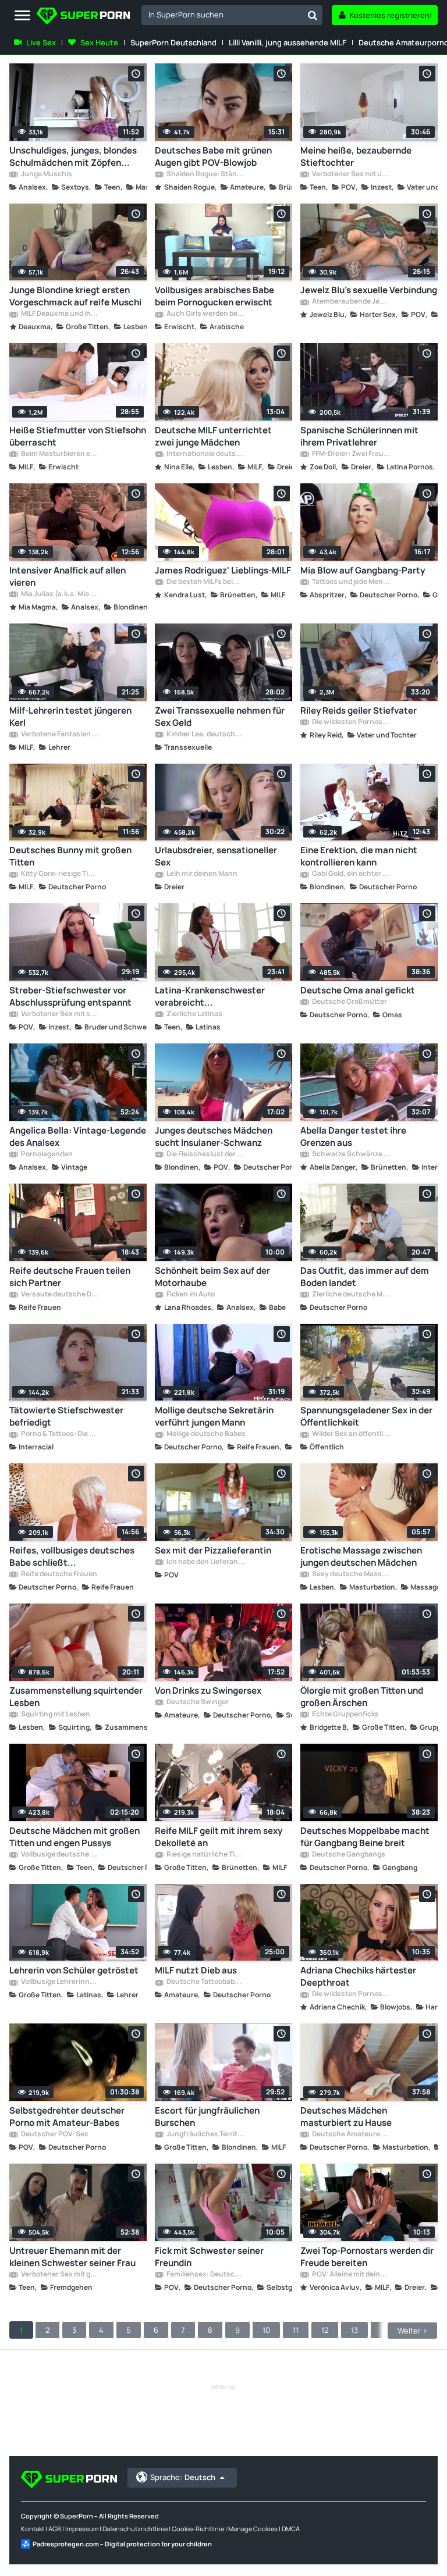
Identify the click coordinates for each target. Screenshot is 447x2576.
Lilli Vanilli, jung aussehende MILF (288, 42)
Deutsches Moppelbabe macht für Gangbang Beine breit (365, 1837)
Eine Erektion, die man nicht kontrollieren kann (359, 856)
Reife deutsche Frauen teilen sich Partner (70, 1277)
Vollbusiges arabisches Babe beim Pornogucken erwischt (214, 296)
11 (296, 2330)
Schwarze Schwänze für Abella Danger (351, 1155)
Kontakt (33, 2529)
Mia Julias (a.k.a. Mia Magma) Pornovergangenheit (60, 594)
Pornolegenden (46, 1155)
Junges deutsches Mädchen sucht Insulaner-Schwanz (214, 1136)
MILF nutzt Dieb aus (196, 1970)
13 (354, 2330)
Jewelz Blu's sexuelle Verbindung (369, 290)
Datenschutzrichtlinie (135, 2529)
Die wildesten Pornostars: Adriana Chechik (351, 1994)
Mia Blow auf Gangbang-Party (363, 570)
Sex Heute (99, 42)
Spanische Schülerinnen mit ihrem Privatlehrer (359, 436)
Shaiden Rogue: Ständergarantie (205, 174)
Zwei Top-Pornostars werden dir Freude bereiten (367, 2257)
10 (266, 2330)
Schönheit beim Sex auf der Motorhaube (212, 1277)
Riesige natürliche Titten (205, 1855)
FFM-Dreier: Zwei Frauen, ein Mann (351, 454)
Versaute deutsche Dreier (60, 1295)
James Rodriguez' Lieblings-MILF (223, 570)
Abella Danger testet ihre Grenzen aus (353, 1136)
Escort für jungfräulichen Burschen (207, 2117)
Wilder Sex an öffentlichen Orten (351, 1434)
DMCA (291, 2529)
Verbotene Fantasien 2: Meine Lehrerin (60, 735)
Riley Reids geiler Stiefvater (359, 710)
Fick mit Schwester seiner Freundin (209, 2257)
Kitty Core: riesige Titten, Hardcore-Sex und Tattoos (60, 874)
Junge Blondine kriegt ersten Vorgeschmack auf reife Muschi (75, 296)
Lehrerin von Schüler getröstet (74, 1970)
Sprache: (183, 2477)
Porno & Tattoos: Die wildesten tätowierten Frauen (60, 1434)
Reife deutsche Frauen (58, 1574)
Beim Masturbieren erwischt (60, 454)
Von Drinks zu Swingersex (208, 1690)
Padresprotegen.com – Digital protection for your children (122, 2544)
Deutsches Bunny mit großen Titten (70, 856)
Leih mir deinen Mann (201, 874)
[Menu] (22, 16)
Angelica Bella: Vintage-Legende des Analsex (78, 1136)
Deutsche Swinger (197, 1702)
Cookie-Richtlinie (198, 2529)
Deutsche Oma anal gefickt (358, 990)
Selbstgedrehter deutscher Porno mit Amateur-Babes (67, 2117)
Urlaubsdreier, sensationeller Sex (216, 856)
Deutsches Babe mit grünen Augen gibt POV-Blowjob (213, 156)
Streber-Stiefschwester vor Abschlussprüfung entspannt (70, 996)
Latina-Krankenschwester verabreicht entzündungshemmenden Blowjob (210, 996)
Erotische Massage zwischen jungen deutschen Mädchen (361, 1556)
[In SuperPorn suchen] (313, 15)
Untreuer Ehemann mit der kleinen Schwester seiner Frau (72, 2257)
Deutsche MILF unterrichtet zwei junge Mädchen (213, 436)
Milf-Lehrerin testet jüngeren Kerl (70, 717)
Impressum (82, 2529)
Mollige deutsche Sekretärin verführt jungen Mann (214, 1416)
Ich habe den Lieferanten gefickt (205, 1562)
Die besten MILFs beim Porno (205, 582)
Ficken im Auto (190, 1295)
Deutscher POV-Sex (54, 2135)
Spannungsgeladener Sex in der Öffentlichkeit (366, 1416)
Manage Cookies (253, 2529)
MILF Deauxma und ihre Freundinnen (60, 314)
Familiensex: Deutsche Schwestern (205, 2275)
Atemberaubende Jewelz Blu (351, 302)
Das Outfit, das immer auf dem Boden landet (365, 1277)
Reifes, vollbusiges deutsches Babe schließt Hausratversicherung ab (72, 1556)
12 (325, 2330)
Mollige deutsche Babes (205, 1434)
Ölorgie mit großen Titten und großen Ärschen (362, 1697)
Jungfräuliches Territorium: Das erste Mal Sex (205, 2135)
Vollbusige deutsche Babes (60, 1855)
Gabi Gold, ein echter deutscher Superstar (351, 874)
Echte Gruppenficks (345, 1715)
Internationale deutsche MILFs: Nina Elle (205, 454)
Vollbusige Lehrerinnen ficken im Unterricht (60, 1982)
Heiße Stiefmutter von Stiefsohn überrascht (78, 436)
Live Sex (41, 42)
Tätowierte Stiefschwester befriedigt (66, 1416)
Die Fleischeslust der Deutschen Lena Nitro (205, 1155)
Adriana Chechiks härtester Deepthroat (358, 1976)
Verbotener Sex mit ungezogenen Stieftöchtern (351, 174)
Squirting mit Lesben (55, 1715)
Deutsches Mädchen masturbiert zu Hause (346, 2117)
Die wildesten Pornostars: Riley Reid (351, 722)
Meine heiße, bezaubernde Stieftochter (356, 156)
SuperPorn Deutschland (173, 42)
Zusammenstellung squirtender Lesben (76, 1697)
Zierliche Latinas (194, 1014)
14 (384, 2330)
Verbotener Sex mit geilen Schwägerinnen (60, 2275)
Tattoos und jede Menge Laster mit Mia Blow (351, 582)
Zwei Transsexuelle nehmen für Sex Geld (220, 717)
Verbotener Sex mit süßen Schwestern (60, 1014)
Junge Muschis (46, 174)
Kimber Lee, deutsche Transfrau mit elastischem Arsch (205, 735)
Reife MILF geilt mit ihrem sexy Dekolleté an (219, 1837)
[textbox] (222, 15)
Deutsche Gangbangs (348, 1855)
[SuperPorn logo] (83, 17)
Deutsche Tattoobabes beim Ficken (205, 1982)
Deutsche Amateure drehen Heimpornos (351, 2135)
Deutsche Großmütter (349, 1002)
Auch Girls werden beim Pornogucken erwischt (205, 314)
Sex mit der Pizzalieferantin (213, 1550)
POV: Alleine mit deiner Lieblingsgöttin (351, 2275)
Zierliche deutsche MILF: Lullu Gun (351, 1295)
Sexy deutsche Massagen (351, 1574)
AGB (55, 2529)
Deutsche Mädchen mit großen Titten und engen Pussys (74, 1837)
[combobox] (232, 15)
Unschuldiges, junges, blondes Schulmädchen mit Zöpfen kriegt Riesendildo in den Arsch (74, 156)
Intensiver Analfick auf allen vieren (68, 576)
